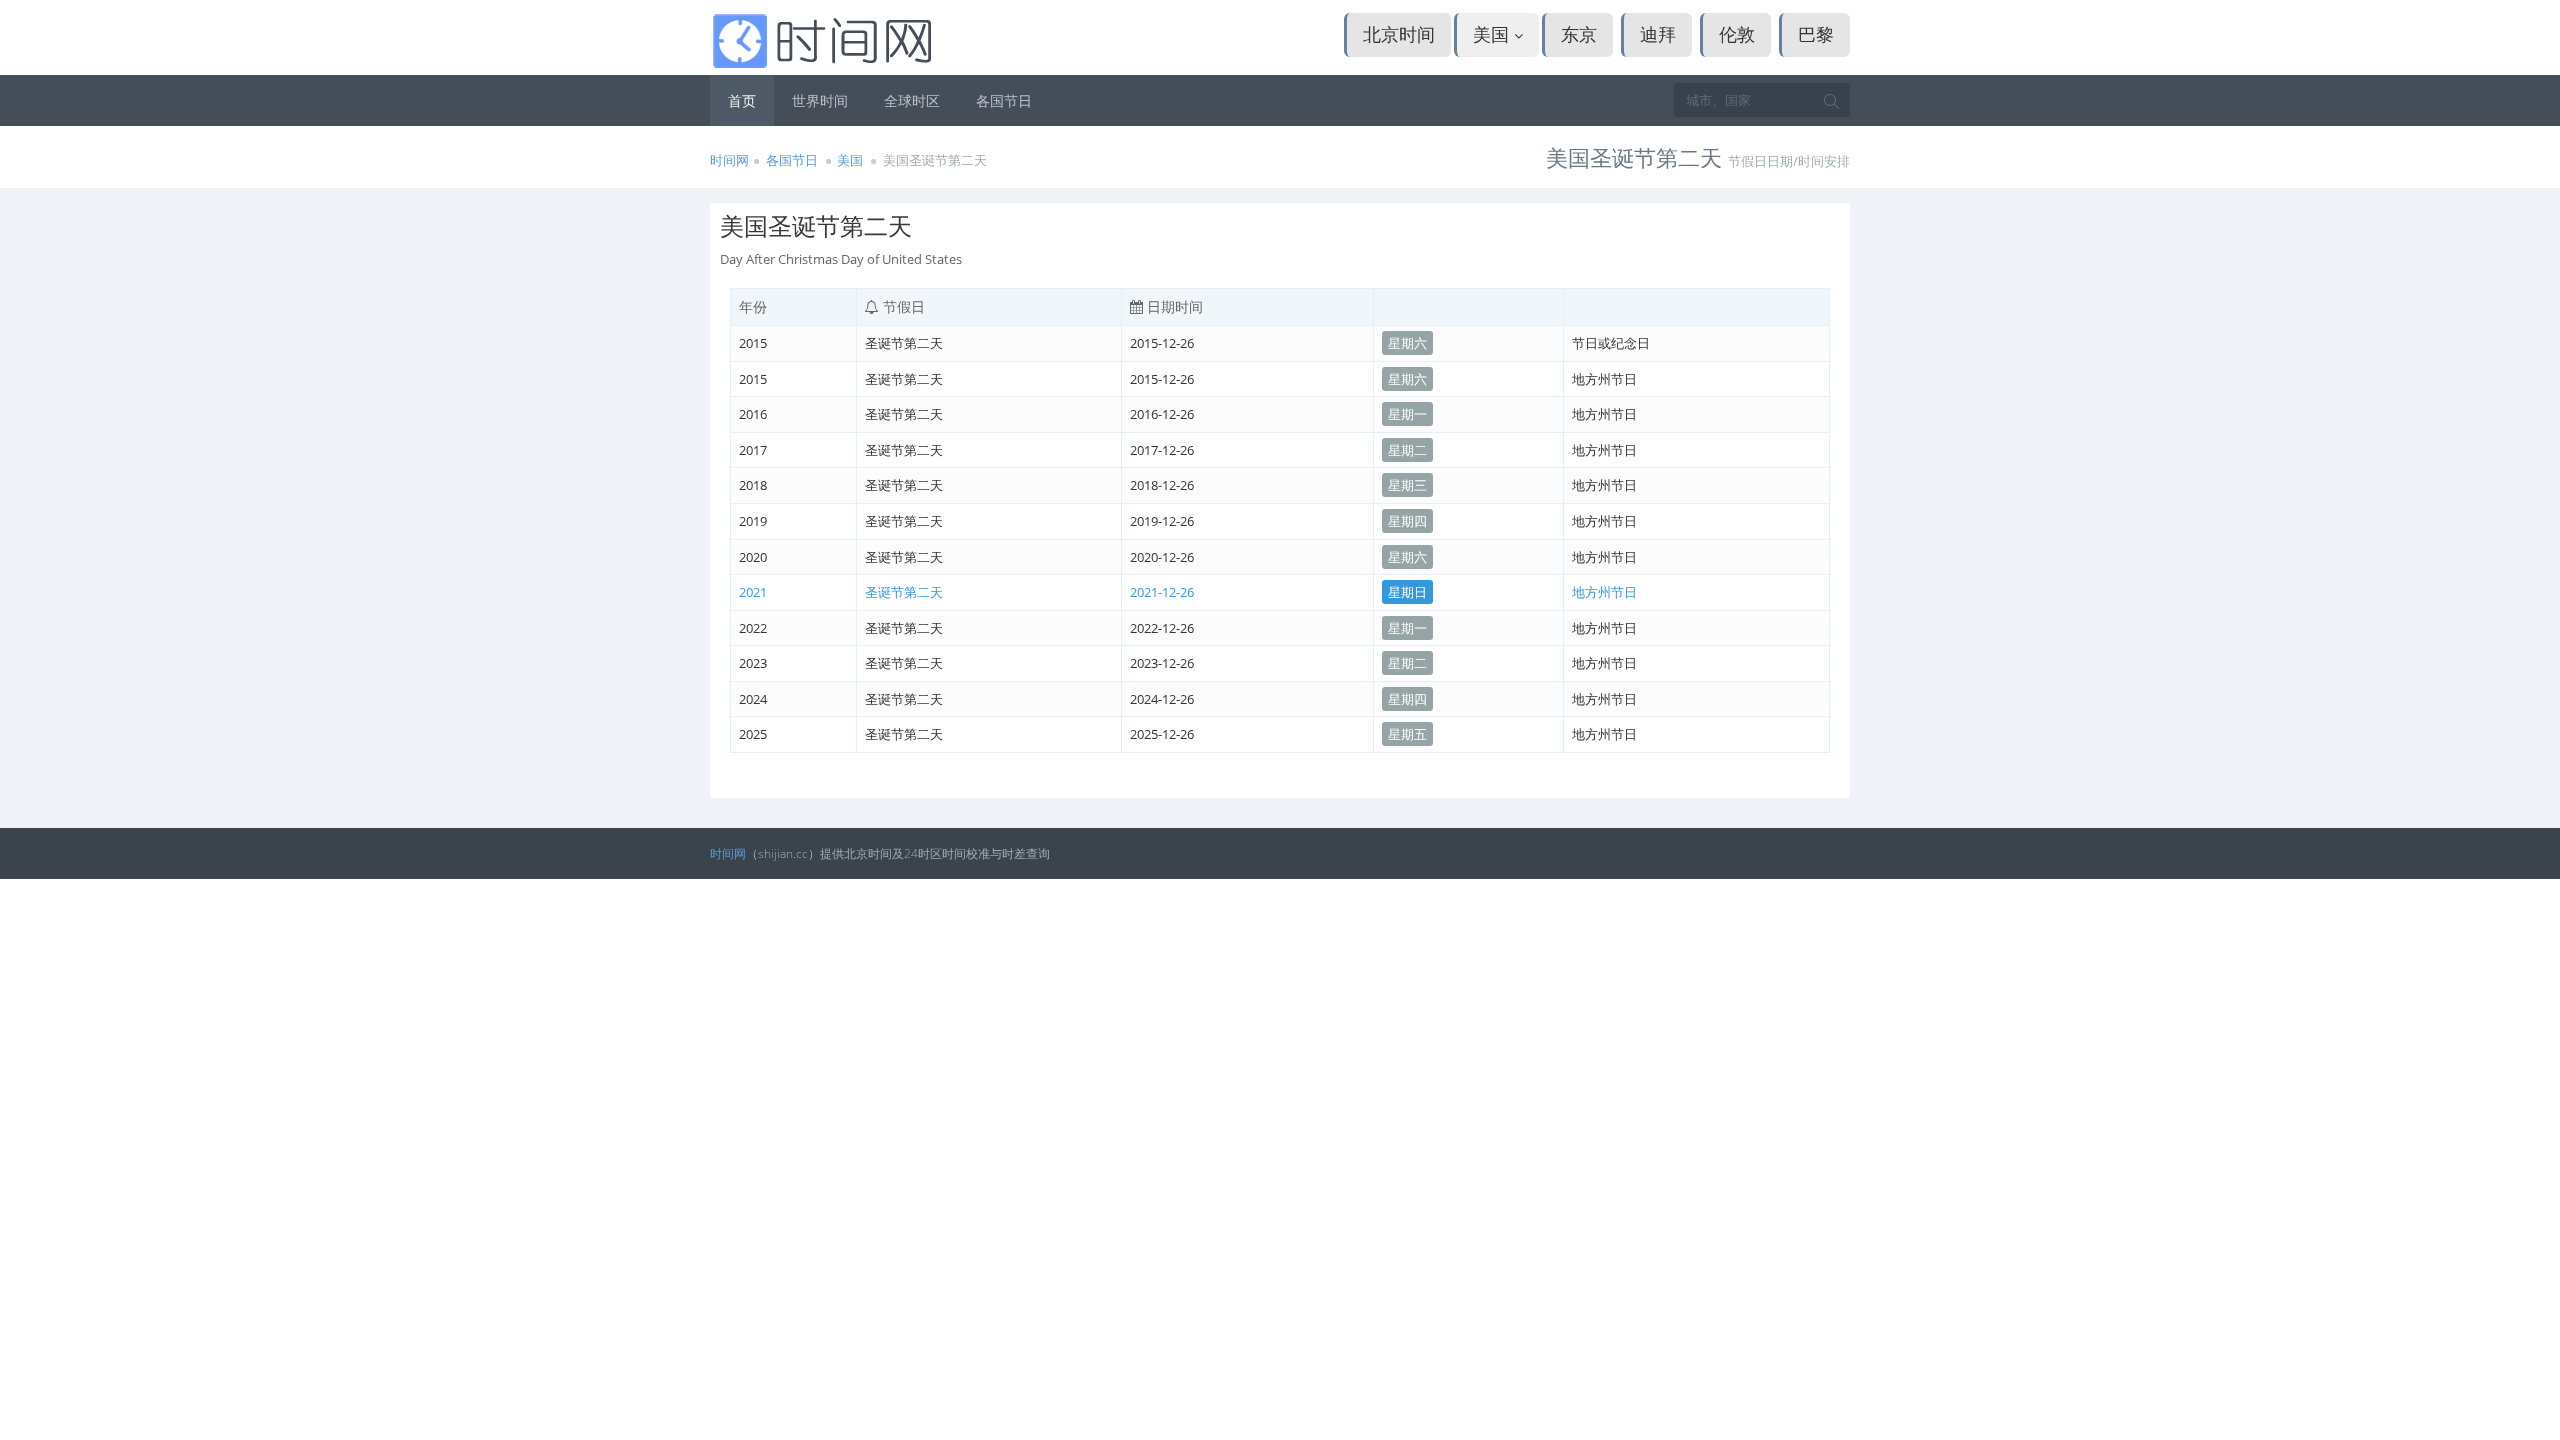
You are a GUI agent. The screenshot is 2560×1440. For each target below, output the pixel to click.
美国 (1493, 34)
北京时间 (1399, 34)
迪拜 (1658, 34)
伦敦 (1737, 34)
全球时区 (912, 100)
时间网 (729, 160)
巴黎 (1816, 34)
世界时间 (820, 100)
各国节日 (1004, 100)
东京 (1579, 34)
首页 (742, 100)
